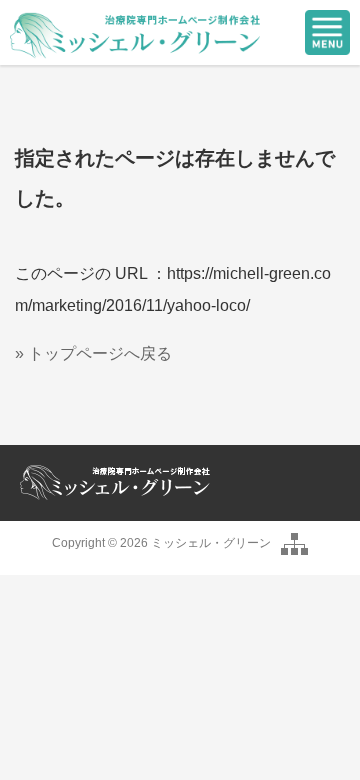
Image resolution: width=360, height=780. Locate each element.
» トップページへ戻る (93, 353)
